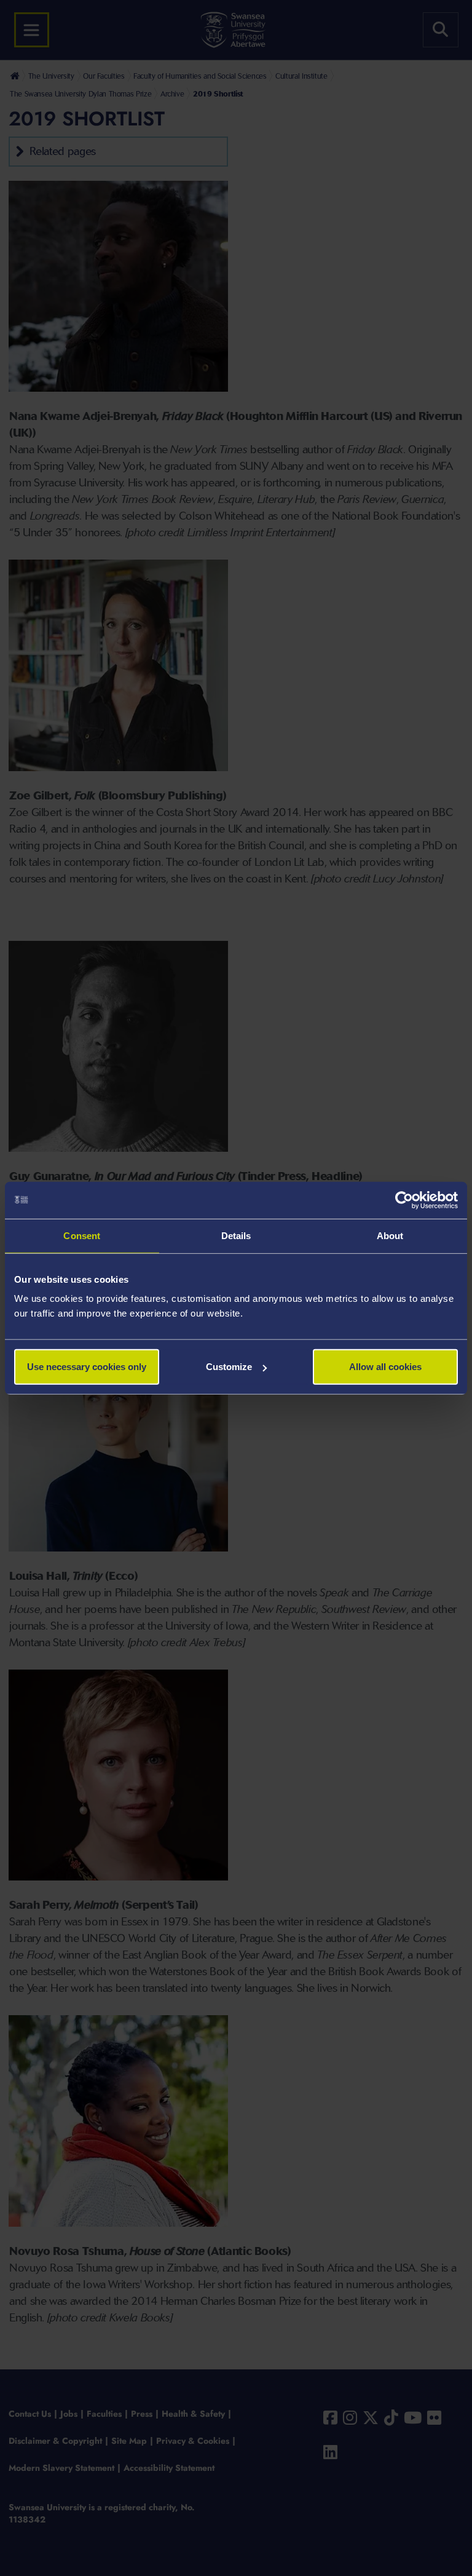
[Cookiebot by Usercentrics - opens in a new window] (404, 1200)
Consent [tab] (82, 1235)
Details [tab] (236, 1235)
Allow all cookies (385, 1367)
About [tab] (390, 1235)
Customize (229, 1367)
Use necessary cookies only (87, 1367)
